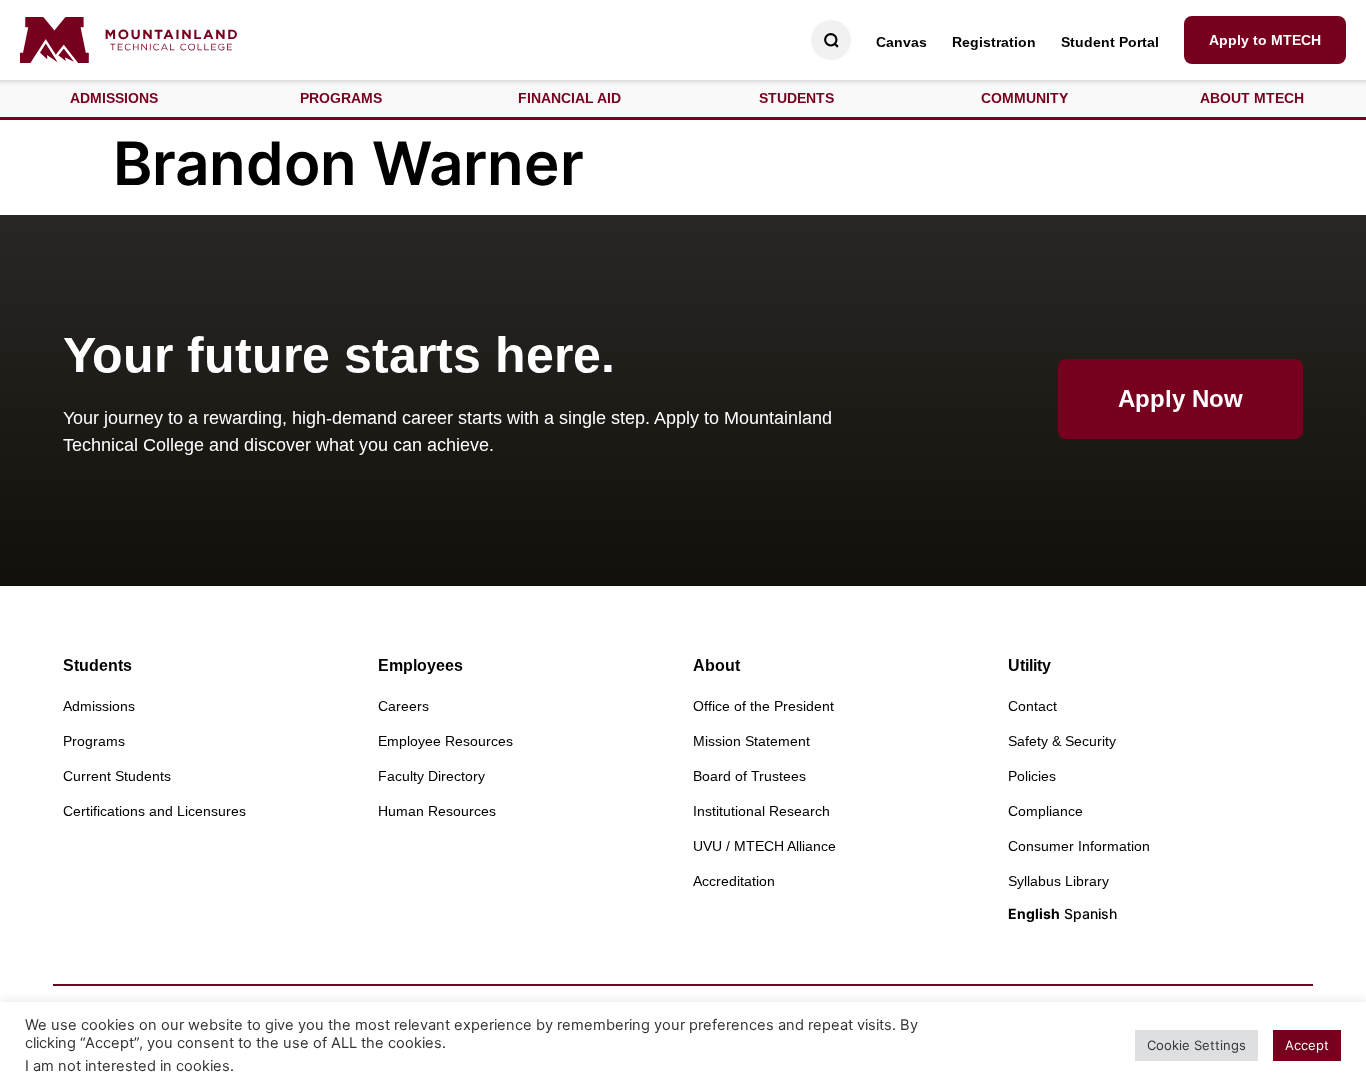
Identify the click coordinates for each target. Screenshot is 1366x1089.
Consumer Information (1079, 846)
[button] (114, 98)
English (1034, 913)
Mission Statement (751, 741)
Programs (94, 741)
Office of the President (763, 706)
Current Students (117, 776)
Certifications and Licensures (154, 811)
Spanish (1090, 913)
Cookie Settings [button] (1196, 1045)
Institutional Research (761, 811)
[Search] (831, 40)
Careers (403, 706)
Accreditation (734, 881)
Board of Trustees (749, 776)
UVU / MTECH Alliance (764, 846)
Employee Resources (445, 741)
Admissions (99, 706)
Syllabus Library (1058, 881)
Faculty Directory (431, 776)
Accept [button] (1307, 1045)
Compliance (1045, 811)
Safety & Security (1062, 741)
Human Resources (437, 811)
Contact (1032, 706)
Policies (1032, 776)
